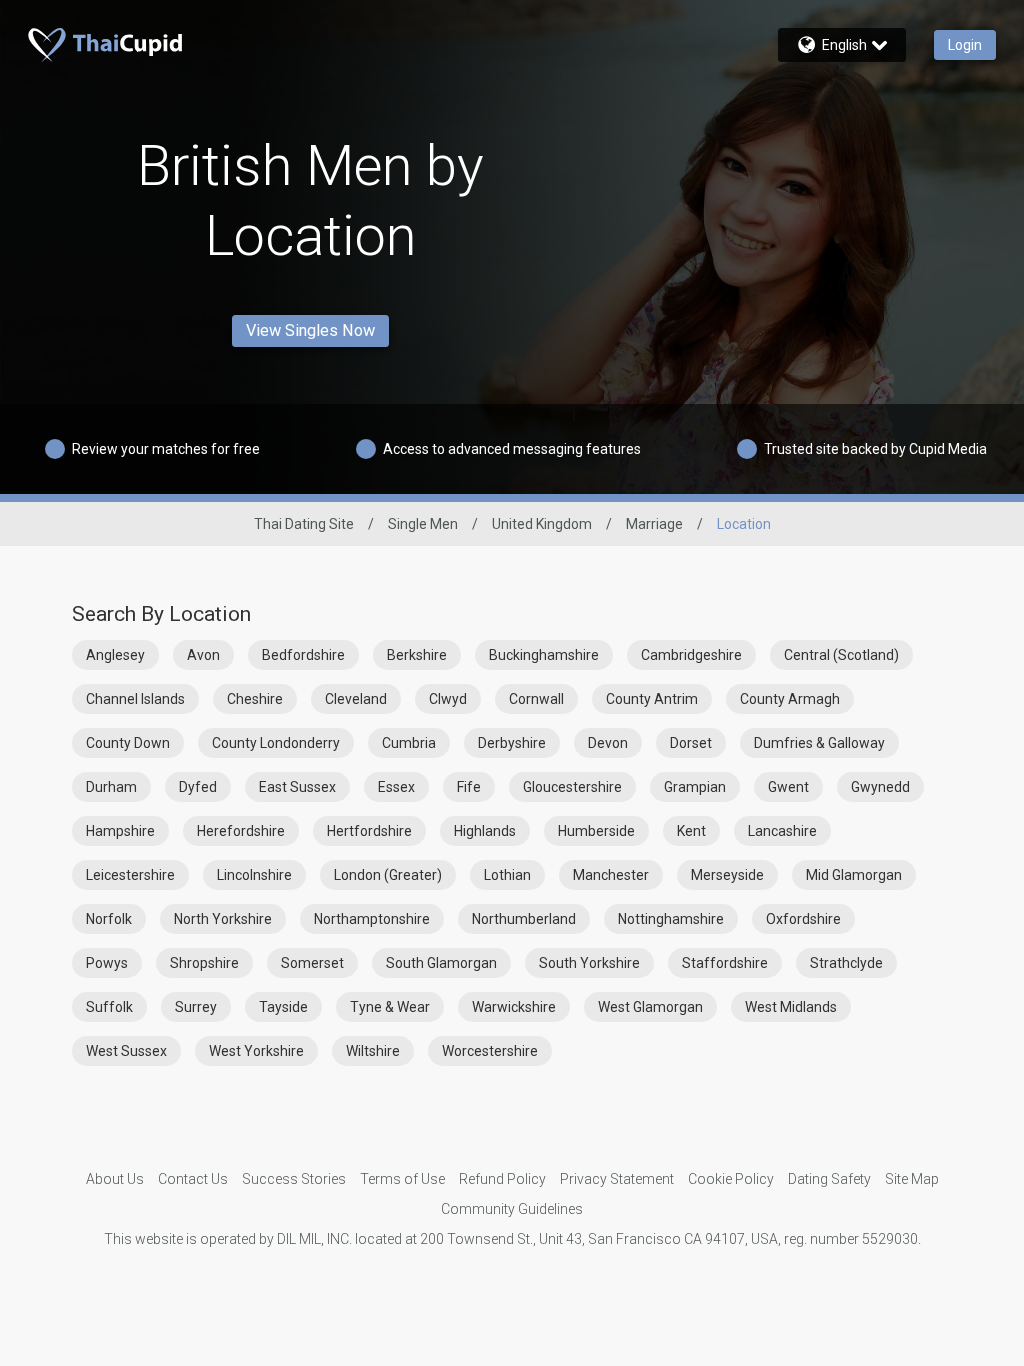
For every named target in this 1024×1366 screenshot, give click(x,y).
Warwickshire (514, 1007)
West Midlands (791, 1007)
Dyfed (198, 787)
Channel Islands (135, 699)
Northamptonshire (372, 919)
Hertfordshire (369, 831)
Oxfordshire (803, 919)
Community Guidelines (512, 1209)
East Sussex (297, 787)
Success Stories (294, 1179)
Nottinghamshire (671, 919)
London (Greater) (388, 875)
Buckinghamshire (544, 655)
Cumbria (409, 743)
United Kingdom (542, 524)
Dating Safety (829, 1179)
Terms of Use (402, 1179)
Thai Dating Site (304, 524)
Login (965, 45)
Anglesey (115, 655)
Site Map (912, 1179)
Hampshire (120, 831)
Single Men (423, 524)
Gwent (788, 787)
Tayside (283, 1007)
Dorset (691, 743)
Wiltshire (373, 1051)
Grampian (695, 787)
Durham (111, 787)
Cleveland (356, 699)
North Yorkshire (223, 919)
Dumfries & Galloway (819, 743)
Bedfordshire (303, 655)
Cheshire (255, 699)
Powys (107, 963)
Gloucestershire (572, 787)
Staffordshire (725, 963)
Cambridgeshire (691, 655)
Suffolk (109, 1007)
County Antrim (652, 699)
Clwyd (448, 699)
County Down (128, 743)
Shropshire (204, 963)
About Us (115, 1179)
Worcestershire (490, 1051)
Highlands (485, 831)
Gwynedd (880, 787)
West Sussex (126, 1051)
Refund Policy (502, 1179)
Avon (203, 655)
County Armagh (790, 699)
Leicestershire (130, 875)
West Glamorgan (650, 1007)
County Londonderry (276, 743)
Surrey (196, 1007)
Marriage (654, 524)
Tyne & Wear (390, 1007)
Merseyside (727, 875)
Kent (691, 831)
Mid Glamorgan (854, 875)
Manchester (611, 875)
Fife (469, 787)
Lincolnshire (254, 875)
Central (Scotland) (841, 655)
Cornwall (536, 699)
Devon (608, 743)
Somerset (312, 963)
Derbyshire (512, 743)
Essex (396, 787)
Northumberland (524, 919)
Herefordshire (241, 831)
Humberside (596, 831)
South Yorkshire (589, 963)
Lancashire (782, 831)
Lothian (507, 875)
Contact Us (193, 1179)
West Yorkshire (256, 1051)
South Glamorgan (441, 963)
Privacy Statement (617, 1179)
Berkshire (417, 655)
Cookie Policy (731, 1179)
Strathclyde (846, 963)
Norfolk (109, 919)
